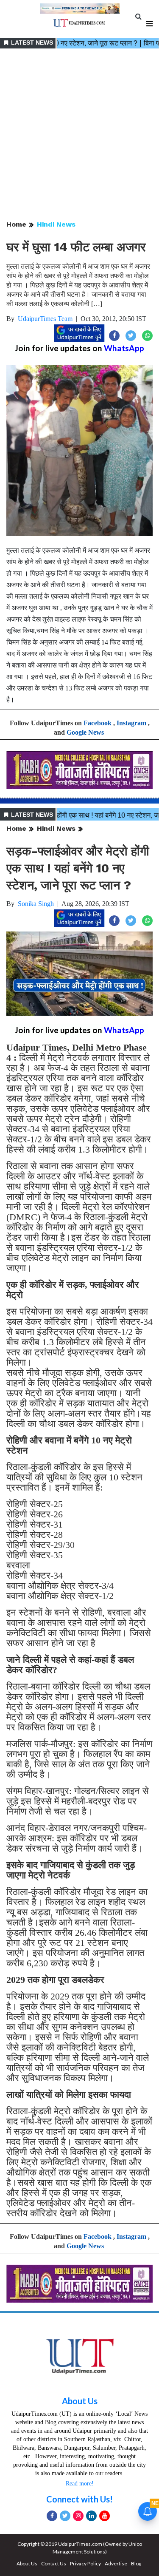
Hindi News (56, 224)
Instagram (131, 723)
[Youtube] (105, 2516)
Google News (85, 732)
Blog (136, 2563)
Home (16, 224)
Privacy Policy (85, 2563)
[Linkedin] (91, 2516)
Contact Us (54, 2563)
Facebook (98, 723)
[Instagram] (78, 2516)
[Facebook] (52, 2516)
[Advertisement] (79, 135)
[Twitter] (65, 2516)
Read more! (80, 2484)
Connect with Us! (79, 2499)
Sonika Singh (36, 904)
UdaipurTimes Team (45, 319)
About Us (80, 2401)
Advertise (116, 2563)
